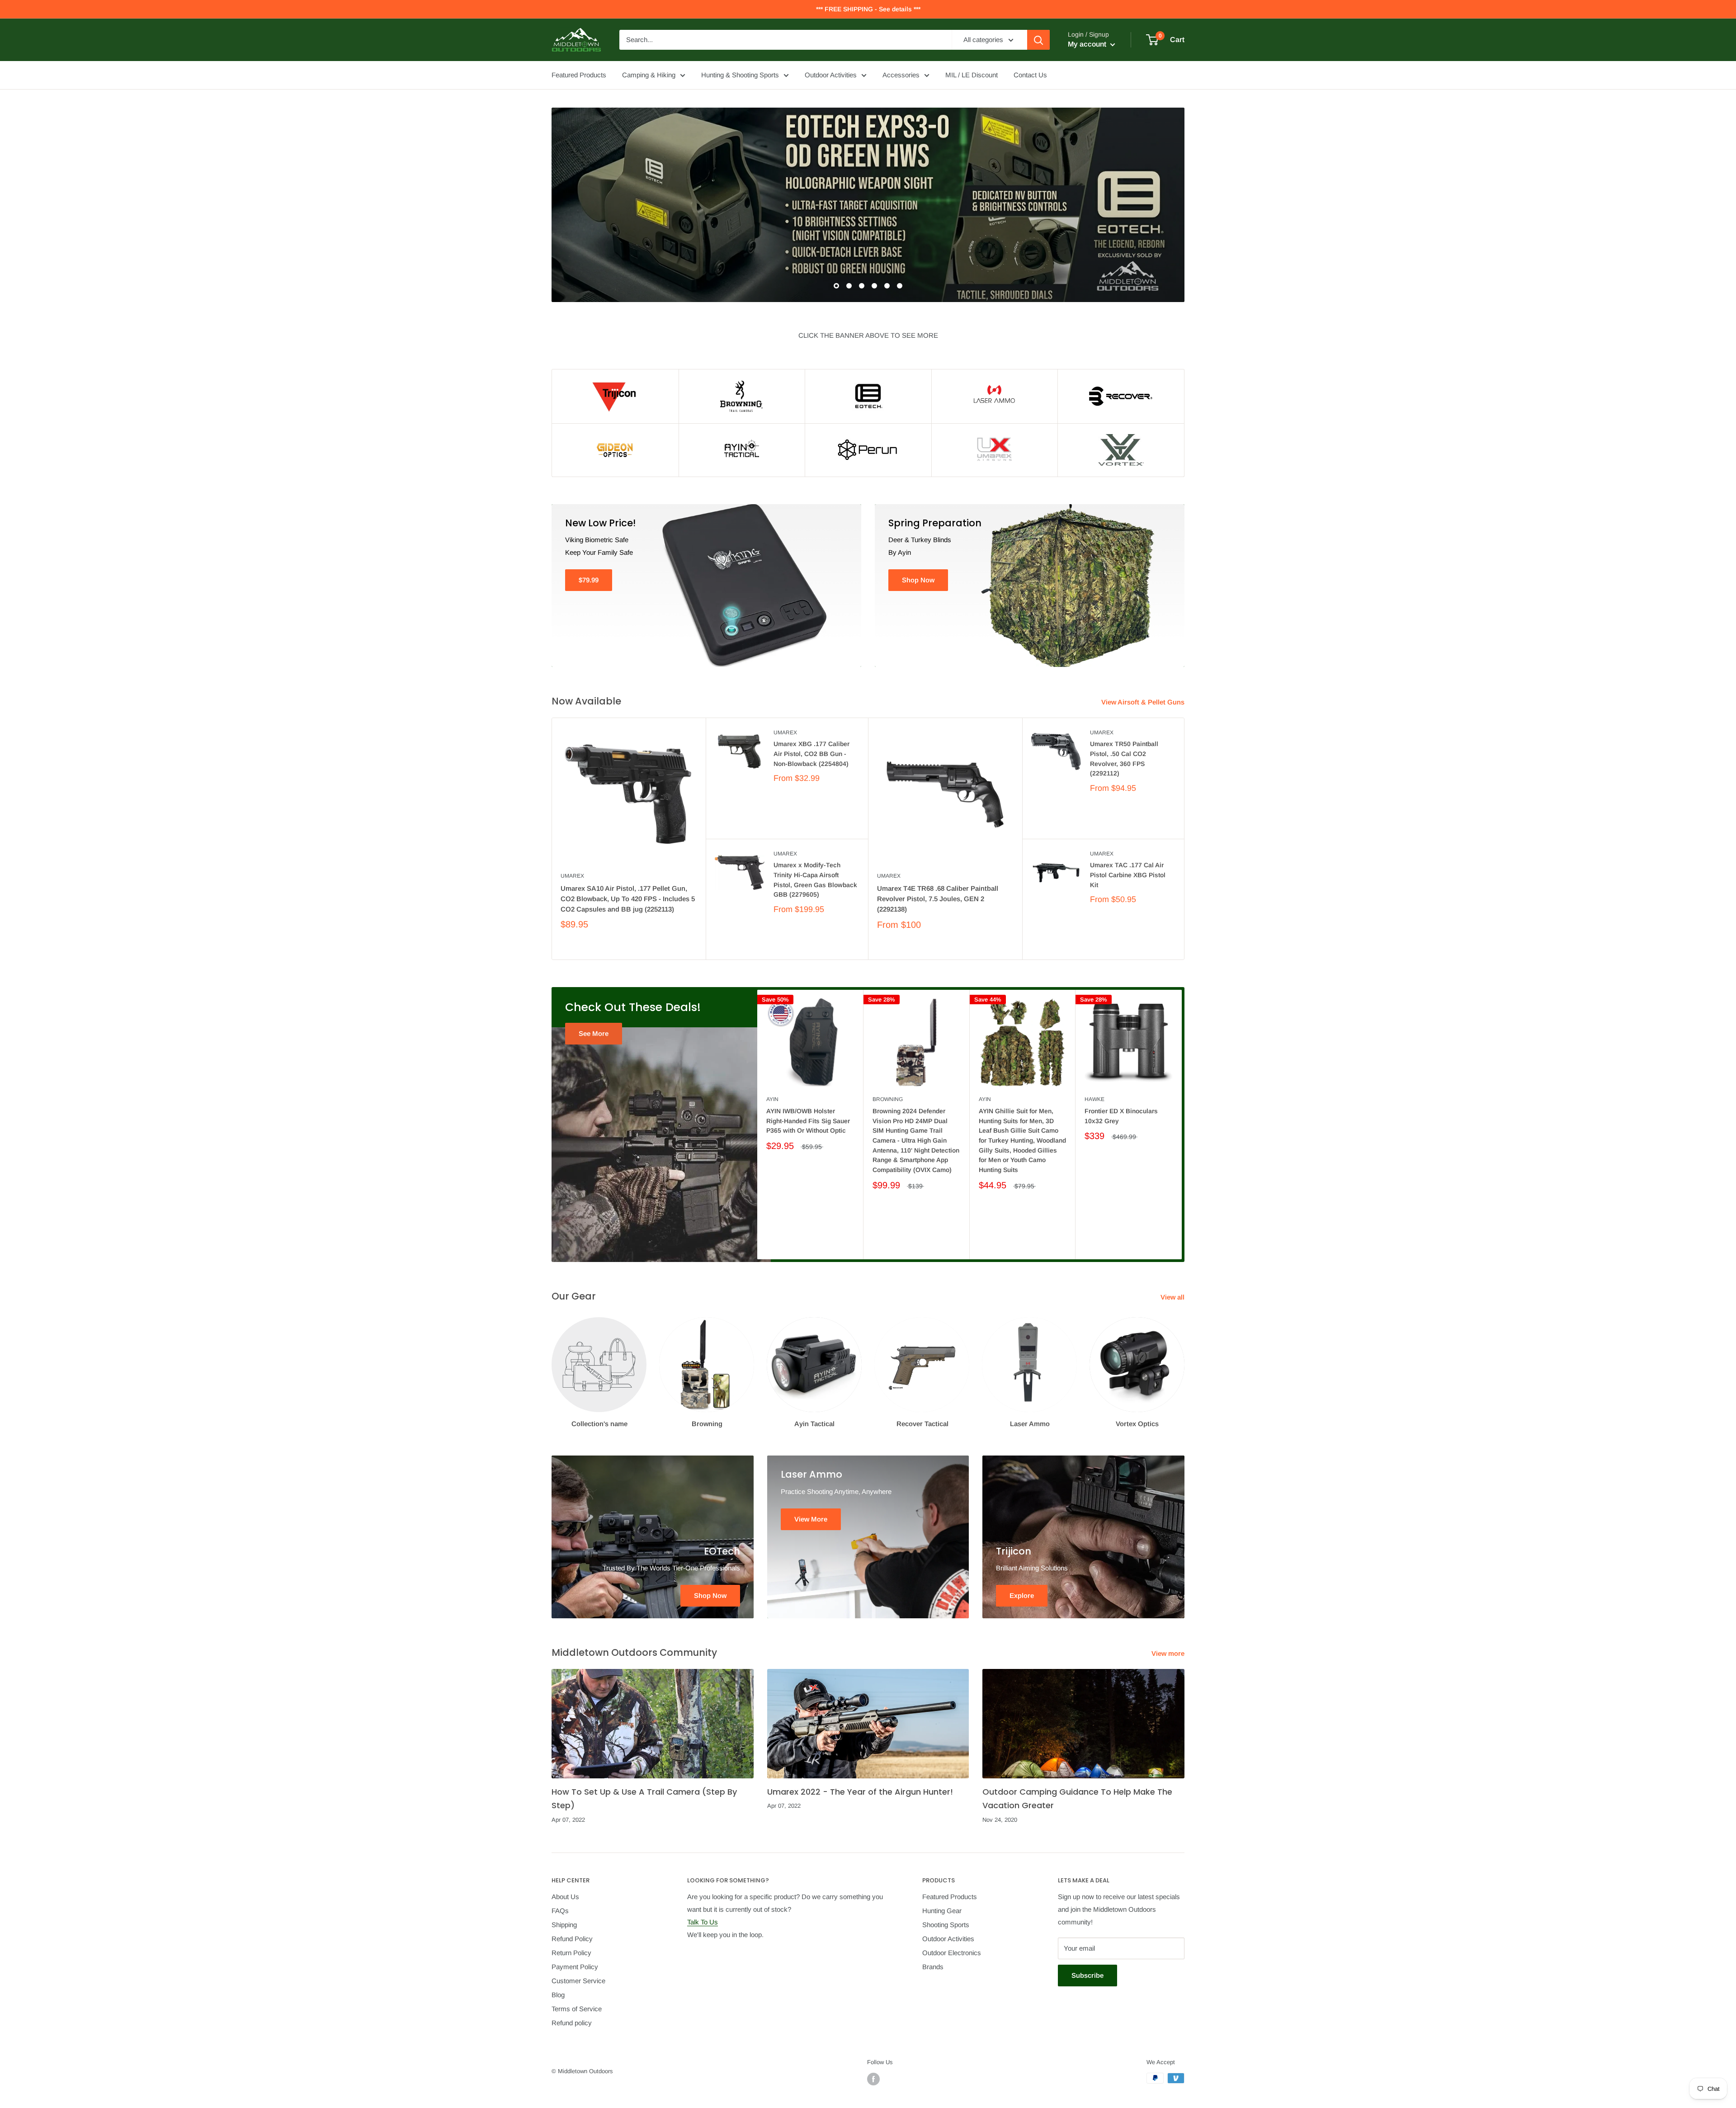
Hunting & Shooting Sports (740, 75)
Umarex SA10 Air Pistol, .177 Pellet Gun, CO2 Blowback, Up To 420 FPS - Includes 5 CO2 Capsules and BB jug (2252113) (628, 899)
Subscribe (1087, 1975)
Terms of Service (577, 2009)
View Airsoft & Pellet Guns (1144, 702)
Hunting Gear (942, 1911)
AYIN (772, 1099)
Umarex (572, 876)
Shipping (564, 1925)
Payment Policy (575, 1967)
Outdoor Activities (831, 75)
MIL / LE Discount (972, 75)
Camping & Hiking (649, 75)
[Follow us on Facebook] (873, 2079)
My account (1088, 44)
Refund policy (572, 2023)
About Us (565, 1897)
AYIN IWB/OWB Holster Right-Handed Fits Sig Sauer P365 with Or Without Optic (808, 1121)
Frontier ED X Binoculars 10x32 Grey (1121, 1116)
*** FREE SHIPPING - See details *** (868, 9)
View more (1169, 1653)
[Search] (1038, 40)
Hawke (1094, 1099)
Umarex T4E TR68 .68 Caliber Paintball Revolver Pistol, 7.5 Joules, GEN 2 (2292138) (938, 899)
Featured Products (579, 75)
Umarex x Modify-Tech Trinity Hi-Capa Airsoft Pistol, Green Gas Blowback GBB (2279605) (815, 880)
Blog (558, 1995)
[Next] (1182, 1124)
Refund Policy (572, 1939)
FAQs (560, 1911)
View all (1173, 1297)
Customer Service (578, 1981)
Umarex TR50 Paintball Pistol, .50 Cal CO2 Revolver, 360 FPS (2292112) (1124, 759)
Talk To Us (703, 1922)
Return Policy (571, 1953)
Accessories (901, 75)
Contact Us (1030, 75)
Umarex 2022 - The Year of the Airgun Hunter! (860, 1792)
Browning (888, 1099)
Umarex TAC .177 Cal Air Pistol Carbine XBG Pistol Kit (1128, 875)
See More (594, 1033)
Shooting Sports (946, 1925)
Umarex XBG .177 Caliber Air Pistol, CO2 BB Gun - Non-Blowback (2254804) (811, 754)
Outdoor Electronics (952, 1953)
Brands (933, 1967)
